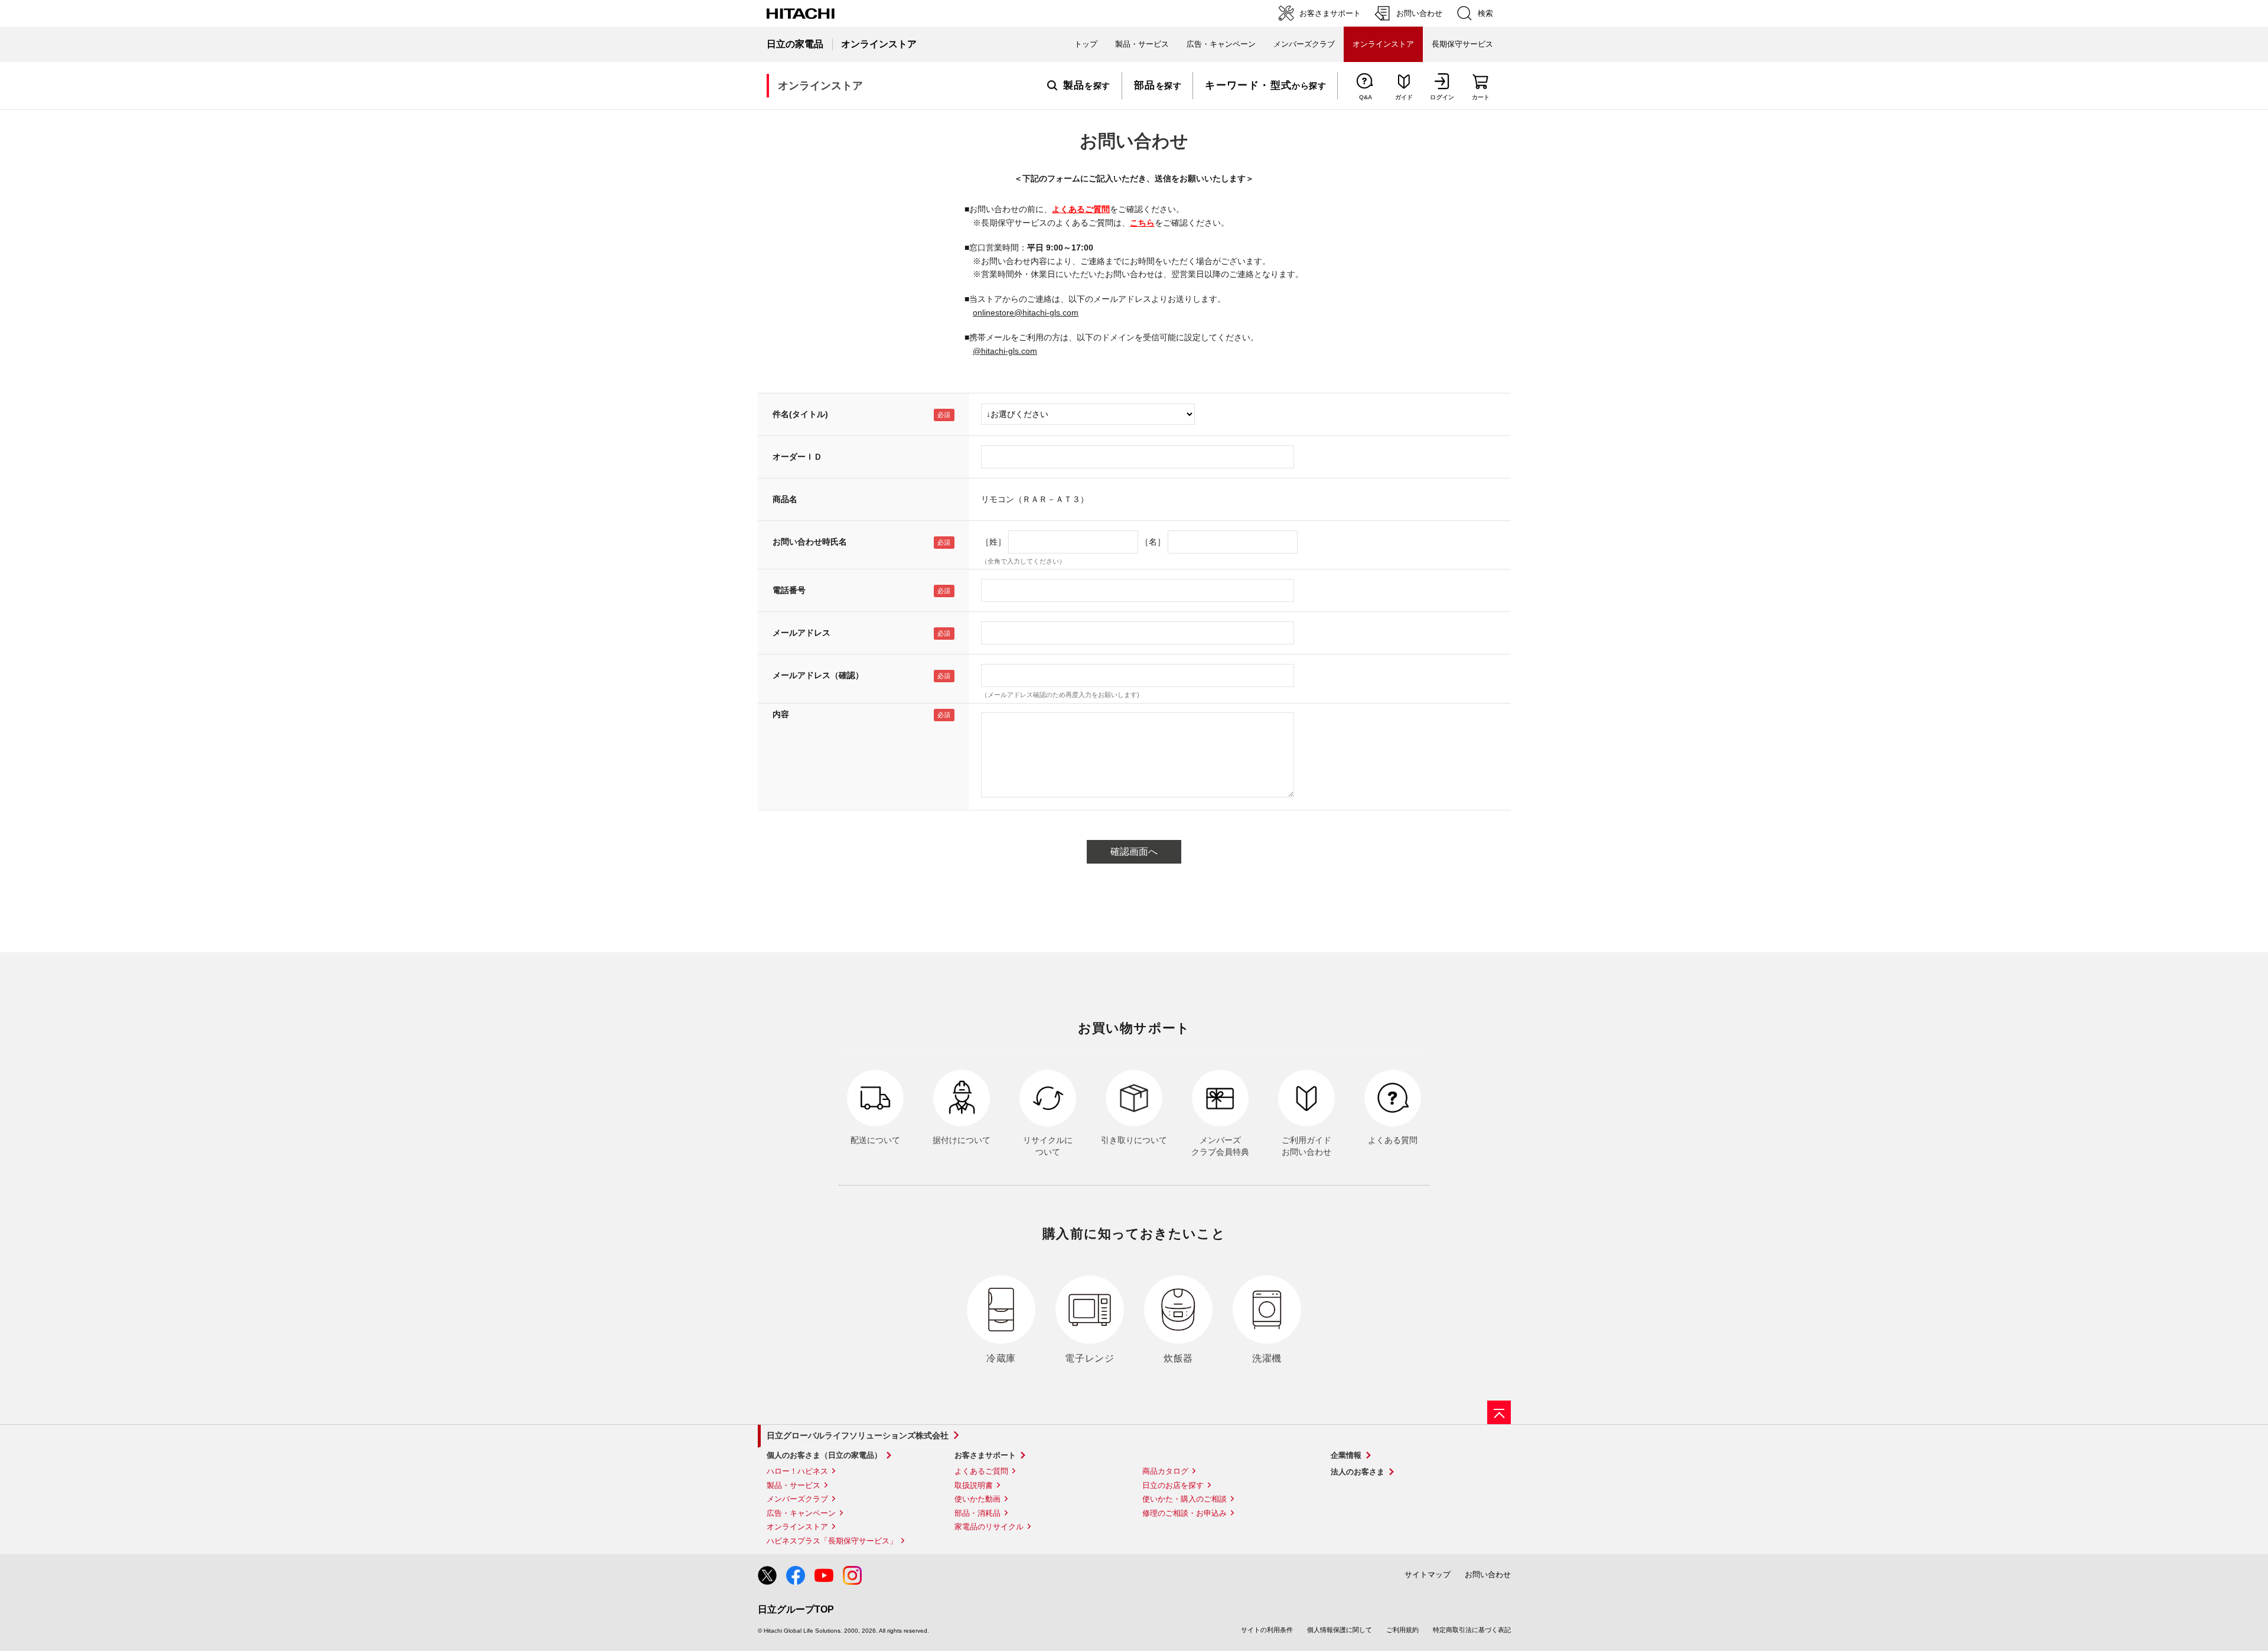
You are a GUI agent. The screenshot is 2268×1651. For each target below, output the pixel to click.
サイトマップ (1428, 1575)
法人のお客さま (1358, 1472)
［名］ (1153, 542)
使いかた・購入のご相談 (1184, 1499)
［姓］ (993, 542)
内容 (781, 714)
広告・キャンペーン (801, 1513)
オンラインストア (797, 1527)
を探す (1087, 86)
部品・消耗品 (977, 1513)
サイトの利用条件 (1267, 1630)
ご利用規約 (1402, 1630)
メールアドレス (801, 633)
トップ (1086, 44)
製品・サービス (794, 1485)
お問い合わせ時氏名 (810, 542)
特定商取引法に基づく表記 (1472, 1630)
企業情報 (1346, 1455)
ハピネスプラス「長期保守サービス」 (832, 1541)
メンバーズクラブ (1304, 44)
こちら (1142, 223)
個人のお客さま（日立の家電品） (824, 1455)
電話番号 (789, 590)
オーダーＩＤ (797, 457)
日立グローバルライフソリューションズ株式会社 (858, 1435)
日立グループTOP (796, 1609)
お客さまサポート (985, 1455)
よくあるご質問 (1081, 209)
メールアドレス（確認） (818, 675)
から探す (1265, 86)
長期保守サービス (1462, 44)
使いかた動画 (977, 1499)
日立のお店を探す (1173, 1485)
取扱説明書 (974, 1485)
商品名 (785, 499)
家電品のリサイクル (989, 1527)
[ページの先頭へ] (1499, 1412)
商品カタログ (1165, 1471)
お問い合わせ (1488, 1575)
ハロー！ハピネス (797, 1471)
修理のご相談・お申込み (1184, 1513)
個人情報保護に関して (1340, 1630)
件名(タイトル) (800, 414)
